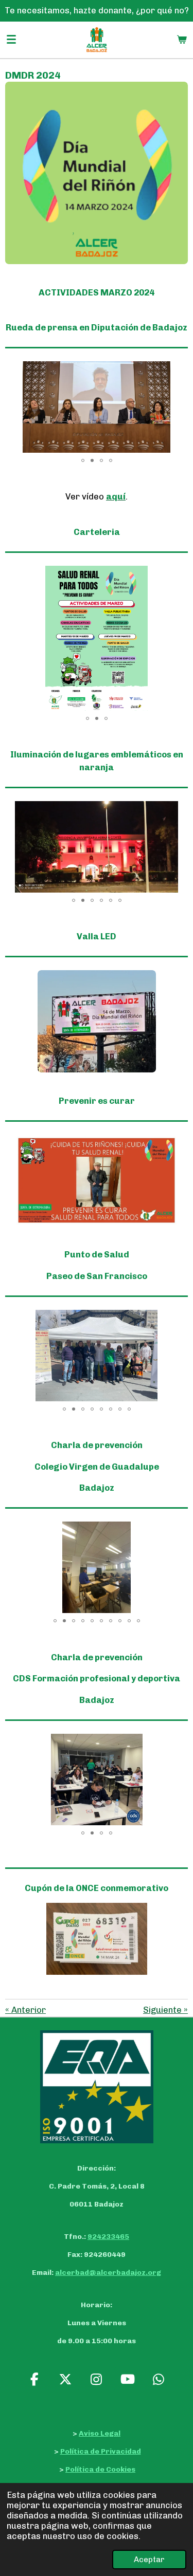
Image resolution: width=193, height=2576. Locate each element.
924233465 (108, 2237)
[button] (179, 370)
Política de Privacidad (101, 2451)
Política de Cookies (100, 2469)
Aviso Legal (100, 2433)
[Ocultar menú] (11, 40)
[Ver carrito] (182, 40)
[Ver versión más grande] (97, 173)
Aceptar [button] (149, 2560)
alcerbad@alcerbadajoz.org (108, 2273)
